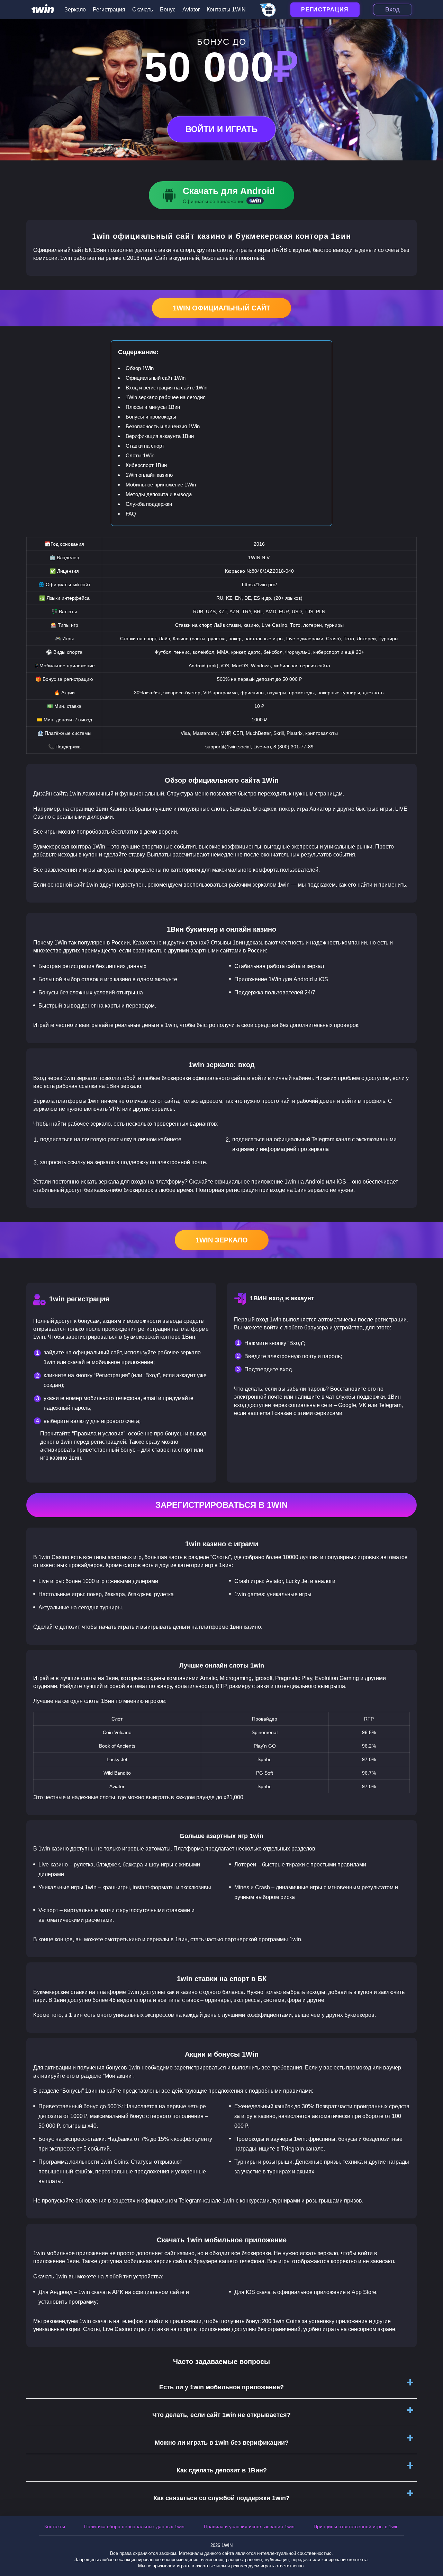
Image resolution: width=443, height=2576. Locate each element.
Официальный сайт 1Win (156, 378)
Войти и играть (221, 129)
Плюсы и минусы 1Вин (153, 407)
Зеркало (75, 10)
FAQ (131, 514)
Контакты (55, 2526)
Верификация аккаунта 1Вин (160, 436)
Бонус (168, 10)
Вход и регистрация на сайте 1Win (166, 388)
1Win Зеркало (222, 1240)
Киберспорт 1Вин (146, 465)
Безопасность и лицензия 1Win (163, 426)
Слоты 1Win (140, 455)
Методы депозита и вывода (159, 494)
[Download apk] (221, 195)
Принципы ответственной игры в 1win (356, 2526)
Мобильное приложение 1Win (161, 485)
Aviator (191, 10)
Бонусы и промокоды (151, 417)
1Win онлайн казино (149, 475)
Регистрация (109, 10)
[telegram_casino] (268, 10)
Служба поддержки (149, 504)
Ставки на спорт (145, 446)
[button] (431, 2547)
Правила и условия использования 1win (249, 2526)
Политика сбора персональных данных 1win (134, 2526)
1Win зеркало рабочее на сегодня (166, 397)
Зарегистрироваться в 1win (221, 1505)
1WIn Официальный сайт (221, 308)
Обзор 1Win (140, 368)
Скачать (143, 10)
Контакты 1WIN (226, 10)
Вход (392, 9)
